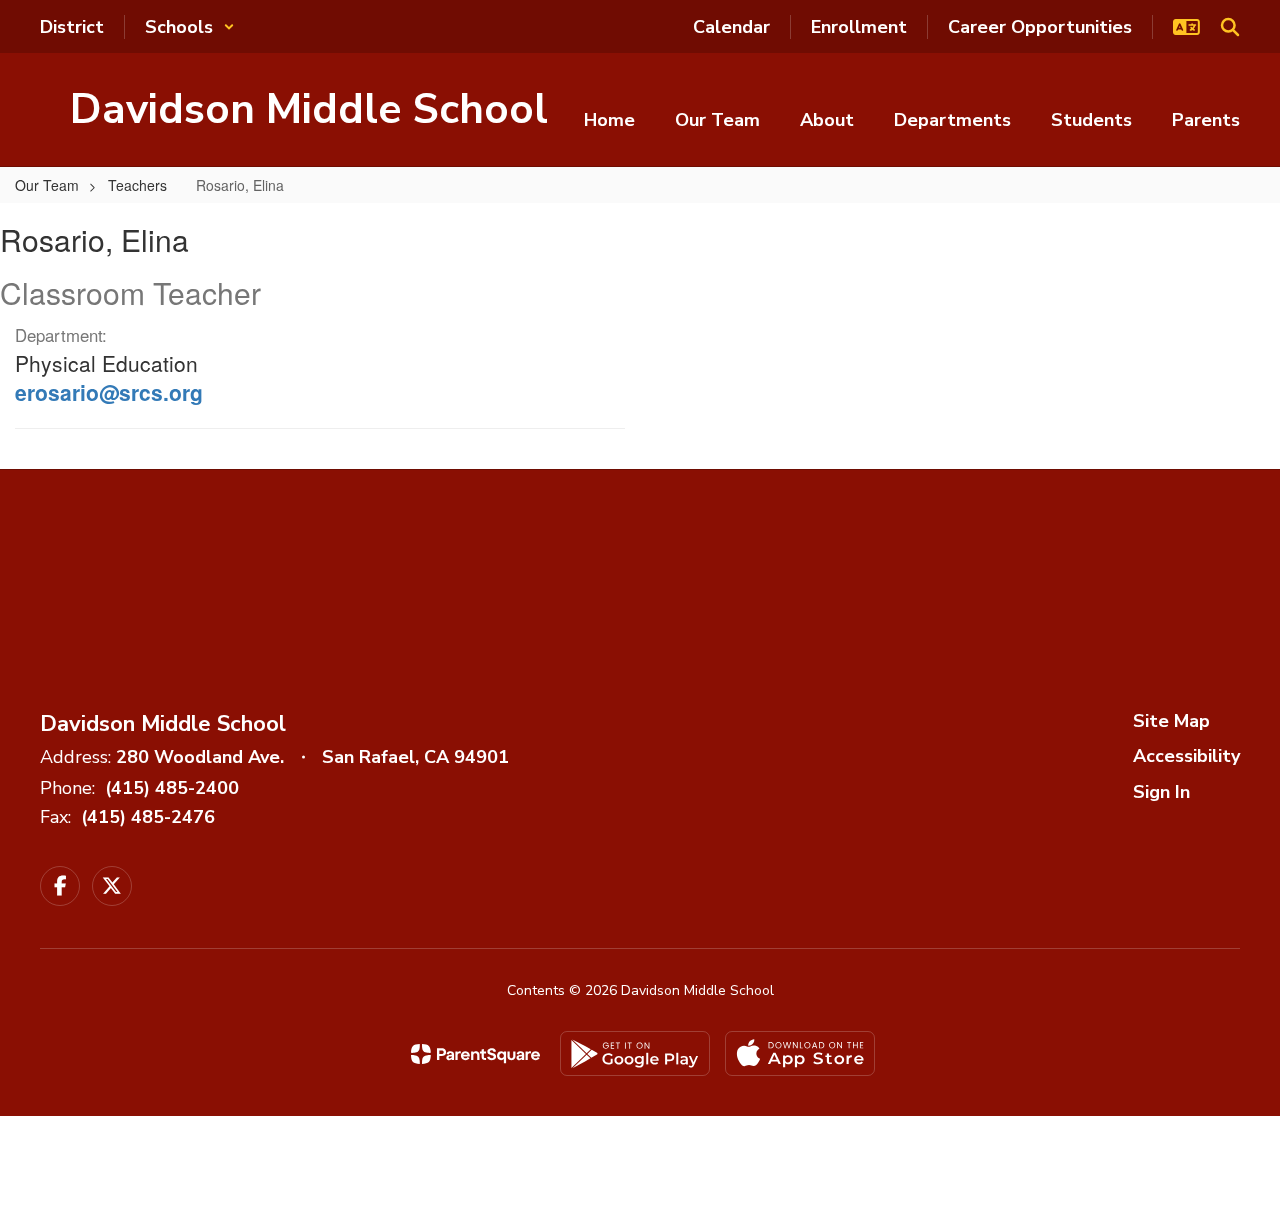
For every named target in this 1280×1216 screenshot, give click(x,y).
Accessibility (1186, 756)
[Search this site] (1230, 27)
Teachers (137, 185)
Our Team (47, 185)
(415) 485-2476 (148, 817)
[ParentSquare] (475, 1054)
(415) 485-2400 (172, 788)
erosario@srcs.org (109, 392)
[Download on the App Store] (800, 1053)
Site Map (1171, 721)
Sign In (1161, 792)
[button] (190, 27)
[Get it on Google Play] (635, 1053)
